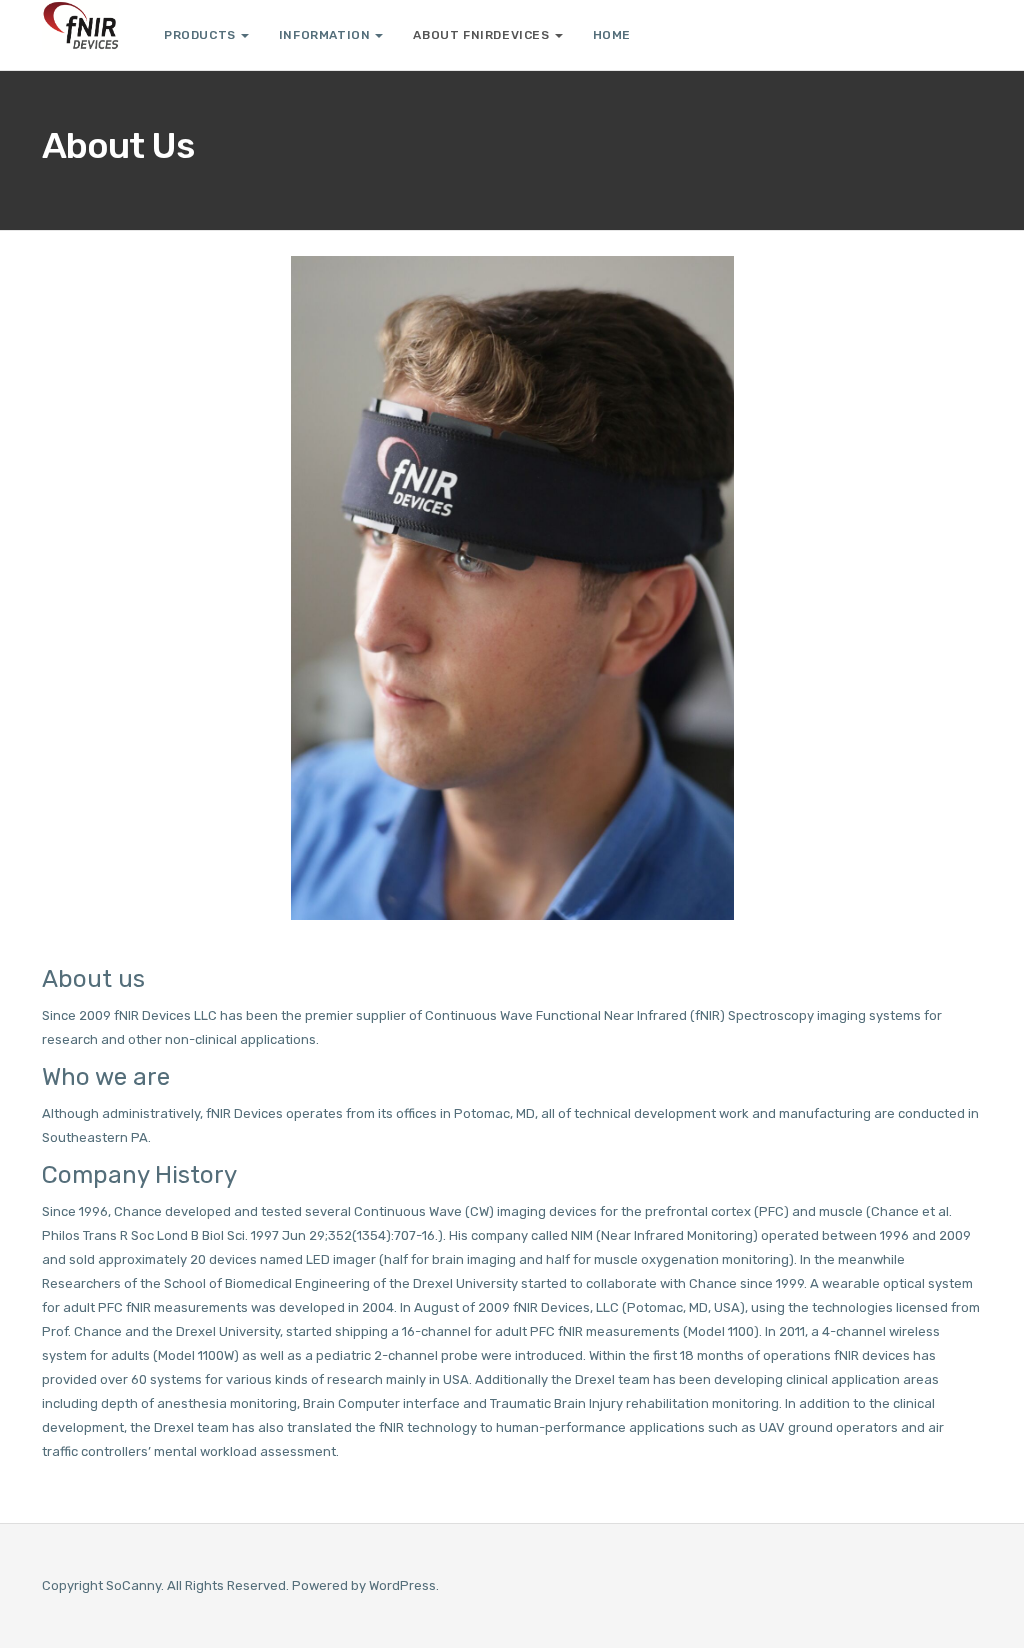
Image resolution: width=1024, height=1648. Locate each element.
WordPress (402, 1585)
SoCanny (133, 1585)
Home (612, 35)
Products (200, 35)
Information (325, 35)
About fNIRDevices (481, 35)
